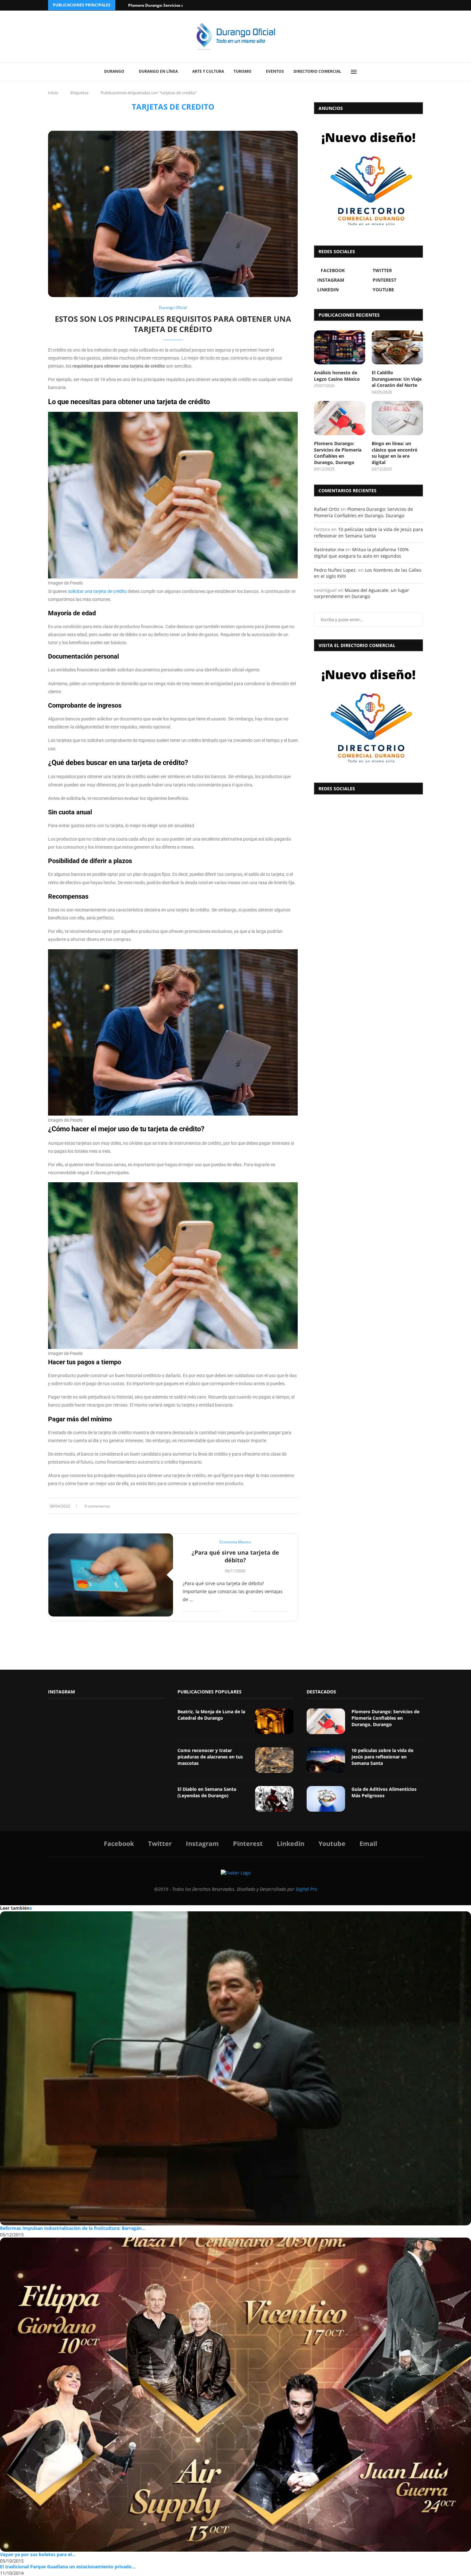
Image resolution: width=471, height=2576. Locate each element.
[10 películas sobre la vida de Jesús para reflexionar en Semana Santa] (326, 1760)
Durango (114, 71)
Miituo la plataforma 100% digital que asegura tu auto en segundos (361, 553)
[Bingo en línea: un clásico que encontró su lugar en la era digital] (397, 418)
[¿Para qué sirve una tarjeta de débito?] (111, 1575)
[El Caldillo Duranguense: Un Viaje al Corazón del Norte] (397, 348)
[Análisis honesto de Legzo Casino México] (340, 348)
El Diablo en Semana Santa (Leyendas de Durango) (207, 1792)
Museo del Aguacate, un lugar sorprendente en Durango (362, 593)
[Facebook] (396, 5)
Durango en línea (158, 71)
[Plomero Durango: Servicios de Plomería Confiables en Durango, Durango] (340, 418)
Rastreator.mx (329, 549)
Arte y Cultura (208, 71)
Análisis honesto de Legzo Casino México (337, 376)
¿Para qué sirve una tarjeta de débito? (235, 1556)
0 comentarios (97, 1506)
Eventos (275, 71)
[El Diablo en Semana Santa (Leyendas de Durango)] (274, 1799)
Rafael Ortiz (327, 509)
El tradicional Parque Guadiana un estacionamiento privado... (68, 2567)
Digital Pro (306, 1889)
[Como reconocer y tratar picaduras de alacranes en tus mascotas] (274, 1760)
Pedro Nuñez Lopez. (335, 570)
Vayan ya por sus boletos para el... (38, 2554)
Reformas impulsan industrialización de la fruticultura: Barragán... (73, 2228)
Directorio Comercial (317, 71)
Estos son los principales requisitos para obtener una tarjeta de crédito (173, 324)
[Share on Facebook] (277, 1506)
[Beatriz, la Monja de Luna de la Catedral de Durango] (274, 1721)
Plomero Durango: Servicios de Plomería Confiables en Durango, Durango (338, 453)
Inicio (53, 93)
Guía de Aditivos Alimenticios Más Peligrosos (384, 1792)
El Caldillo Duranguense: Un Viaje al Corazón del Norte (397, 379)
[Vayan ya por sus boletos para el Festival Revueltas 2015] (235, 2395)
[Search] (368, 72)
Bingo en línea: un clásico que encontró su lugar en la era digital (395, 453)
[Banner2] (368, 178)
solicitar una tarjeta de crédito (97, 591)
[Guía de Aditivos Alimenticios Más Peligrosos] (326, 1799)
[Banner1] (368, 715)
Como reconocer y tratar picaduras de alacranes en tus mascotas (210, 1757)
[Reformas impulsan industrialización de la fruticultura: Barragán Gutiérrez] (235, 2068)
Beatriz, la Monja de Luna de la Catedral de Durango (211, 1715)
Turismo (243, 71)
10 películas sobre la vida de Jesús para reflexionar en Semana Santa (368, 532)
